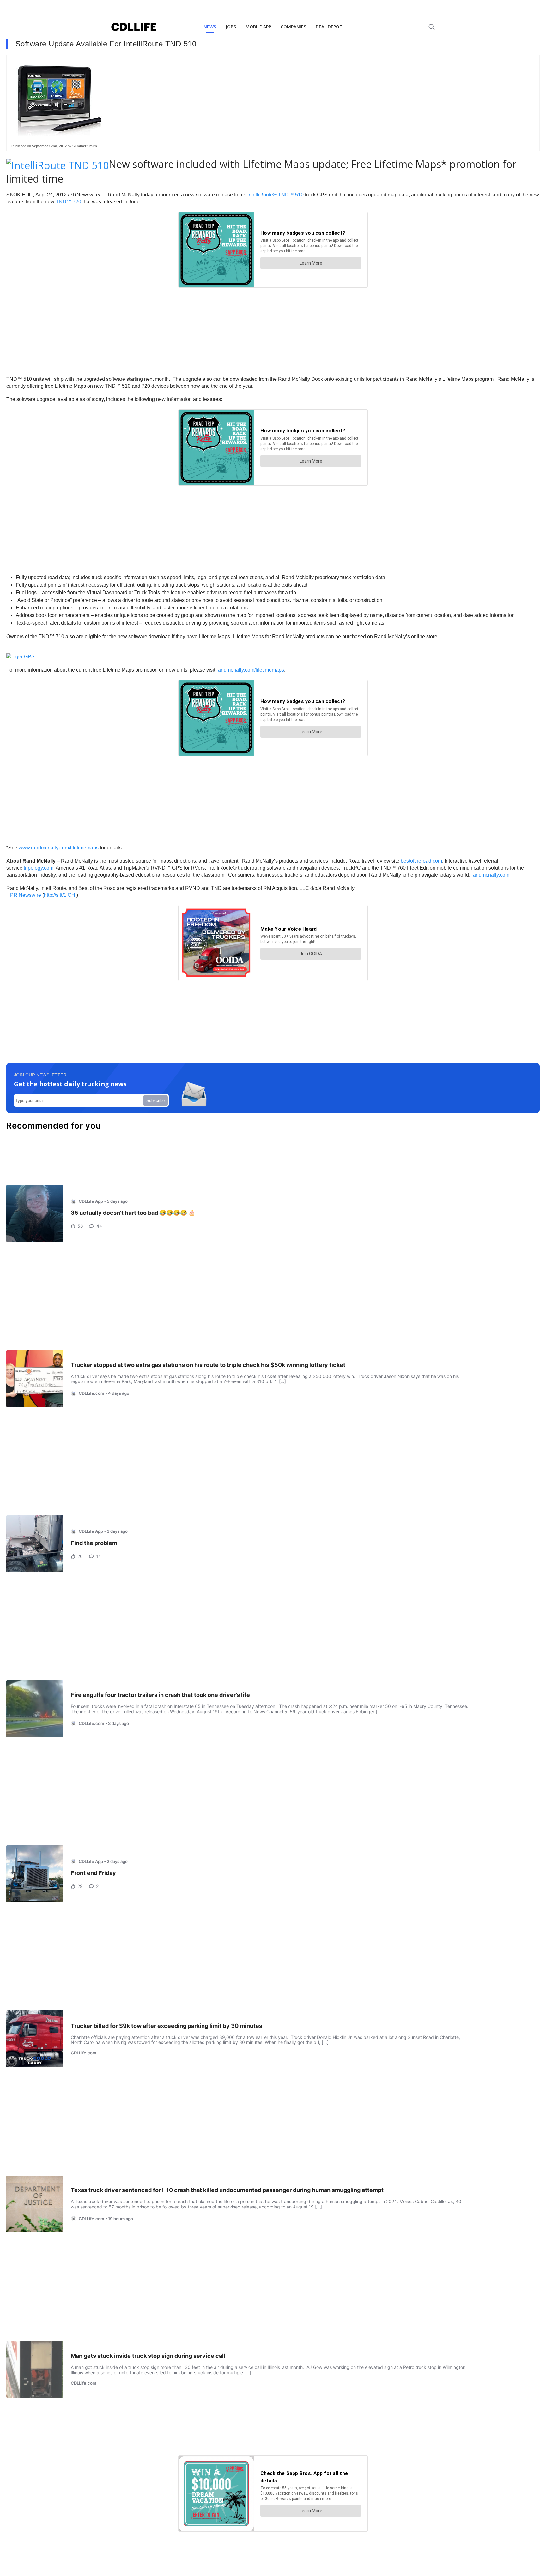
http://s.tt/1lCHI (60, 895)
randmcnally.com (490, 875)
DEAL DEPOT (329, 27)
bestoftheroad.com (421, 861)
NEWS (210, 27)
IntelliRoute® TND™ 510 (276, 195)
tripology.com (39, 868)
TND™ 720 (68, 202)
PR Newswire (26, 895)
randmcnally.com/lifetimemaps (250, 670)
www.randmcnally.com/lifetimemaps (59, 848)
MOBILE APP (258, 27)
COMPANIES (293, 27)
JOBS (231, 27)
